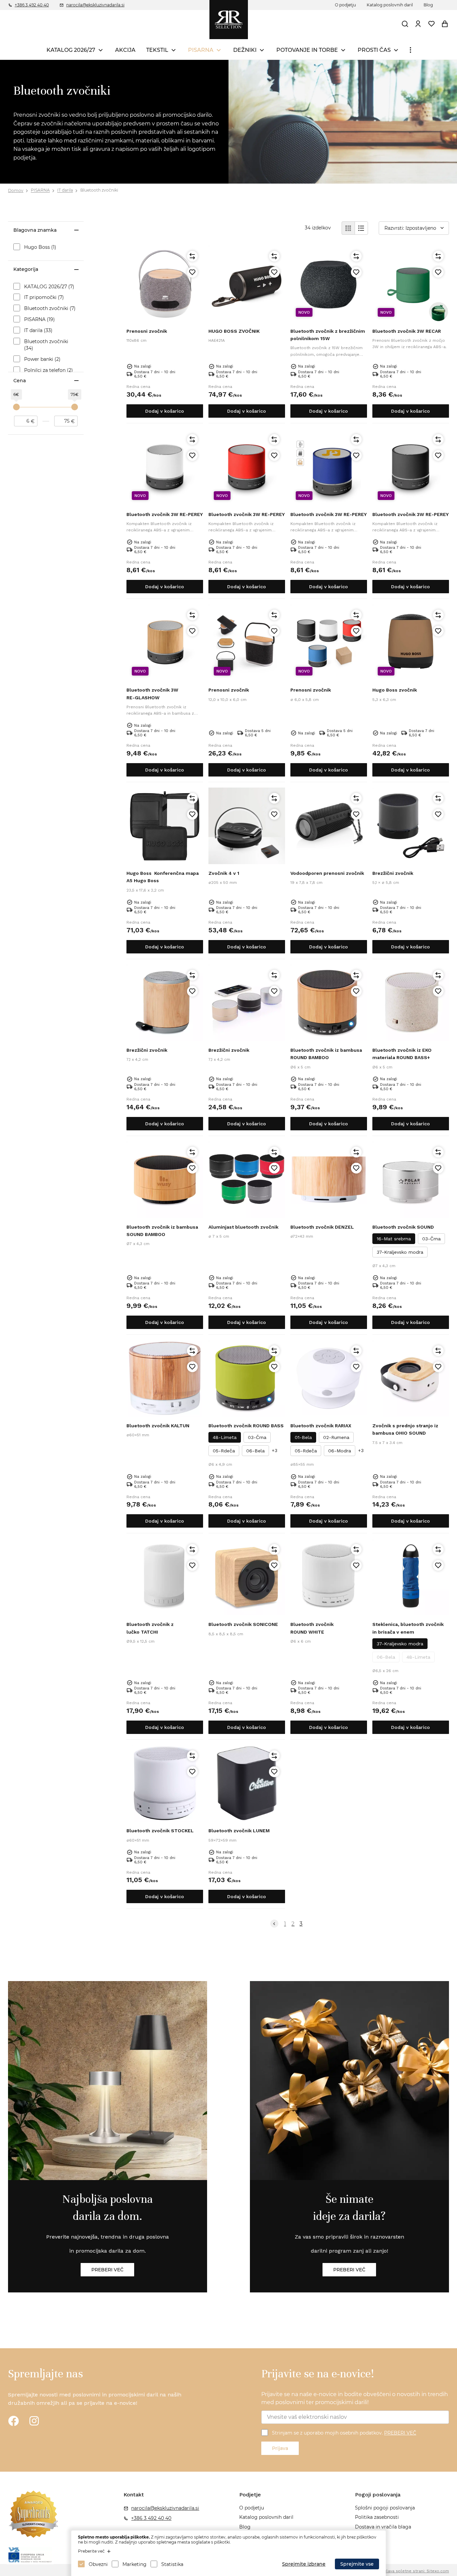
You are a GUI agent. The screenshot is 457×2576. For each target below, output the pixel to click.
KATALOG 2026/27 (71, 50)
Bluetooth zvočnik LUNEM (239, 1831)
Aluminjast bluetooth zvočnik (243, 1227)
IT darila (65, 190)
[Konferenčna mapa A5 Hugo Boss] (165, 826)
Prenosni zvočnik (147, 331)
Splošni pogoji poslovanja (385, 2508)
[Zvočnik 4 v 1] (247, 826)
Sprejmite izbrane (304, 2564)
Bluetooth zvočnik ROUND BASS (246, 1426)
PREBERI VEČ (400, 2433)
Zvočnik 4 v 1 (224, 873)
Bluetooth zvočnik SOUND (403, 1227)
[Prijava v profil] (418, 24)
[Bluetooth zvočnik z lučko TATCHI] (165, 1577)
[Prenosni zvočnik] (165, 284)
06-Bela (255, 1451)
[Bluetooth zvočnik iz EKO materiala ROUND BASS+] (411, 1003)
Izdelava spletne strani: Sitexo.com (413, 2571)
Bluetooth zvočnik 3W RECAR (407, 331)
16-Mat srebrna (394, 1239)
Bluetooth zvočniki (99, 190)
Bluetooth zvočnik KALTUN (158, 1426)
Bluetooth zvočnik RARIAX (321, 1426)
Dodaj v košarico (165, 411)
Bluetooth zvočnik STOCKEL (160, 1831)
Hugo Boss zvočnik (395, 690)
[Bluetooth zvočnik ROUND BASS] (247, 1378)
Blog (428, 5)
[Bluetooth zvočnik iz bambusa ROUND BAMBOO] (329, 1003)
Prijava (280, 2448)
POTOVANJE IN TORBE (307, 50)
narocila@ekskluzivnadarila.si (95, 5)
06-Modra (340, 1451)
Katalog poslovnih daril (390, 5)
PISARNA (201, 50)
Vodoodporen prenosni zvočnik (327, 873)
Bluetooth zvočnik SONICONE (243, 1624)
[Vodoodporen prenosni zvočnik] (329, 826)
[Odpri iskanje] (405, 24)
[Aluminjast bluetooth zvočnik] (247, 1180)
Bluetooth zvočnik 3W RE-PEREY (165, 514)
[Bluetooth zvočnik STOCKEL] (165, 1783)
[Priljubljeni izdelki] (432, 24)
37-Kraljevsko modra (400, 1252)
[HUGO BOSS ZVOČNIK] (247, 284)
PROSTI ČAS (374, 50)
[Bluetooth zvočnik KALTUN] (165, 1378)
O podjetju (345, 5)
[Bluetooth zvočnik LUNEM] (247, 1783)
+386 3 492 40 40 (32, 5)
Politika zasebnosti (377, 2517)
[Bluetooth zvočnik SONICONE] (247, 1577)
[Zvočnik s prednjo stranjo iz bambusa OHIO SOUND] (411, 1378)
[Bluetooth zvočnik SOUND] (411, 1180)
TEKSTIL (157, 50)
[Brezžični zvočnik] (411, 826)
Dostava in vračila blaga (383, 2527)
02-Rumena (336, 1437)
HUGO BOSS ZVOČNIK (234, 331)
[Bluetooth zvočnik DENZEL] (329, 1180)
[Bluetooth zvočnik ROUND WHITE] (329, 1577)
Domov (16, 190)
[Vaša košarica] (445, 24)
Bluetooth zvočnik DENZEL (322, 1227)
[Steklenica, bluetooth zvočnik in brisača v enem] (411, 1577)
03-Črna (431, 1239)
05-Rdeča (224, 1451)
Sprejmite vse (357, 2564)
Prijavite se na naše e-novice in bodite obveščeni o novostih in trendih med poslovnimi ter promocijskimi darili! (355, 2398)
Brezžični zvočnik (393, 873)
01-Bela (303, 1437)
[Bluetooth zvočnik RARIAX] (329, 1378)
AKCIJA (125, 50)
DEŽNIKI (245, 50)
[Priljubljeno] (192, 272)
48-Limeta (225, 1437)
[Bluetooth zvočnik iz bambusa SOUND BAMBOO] (165, 1180)
